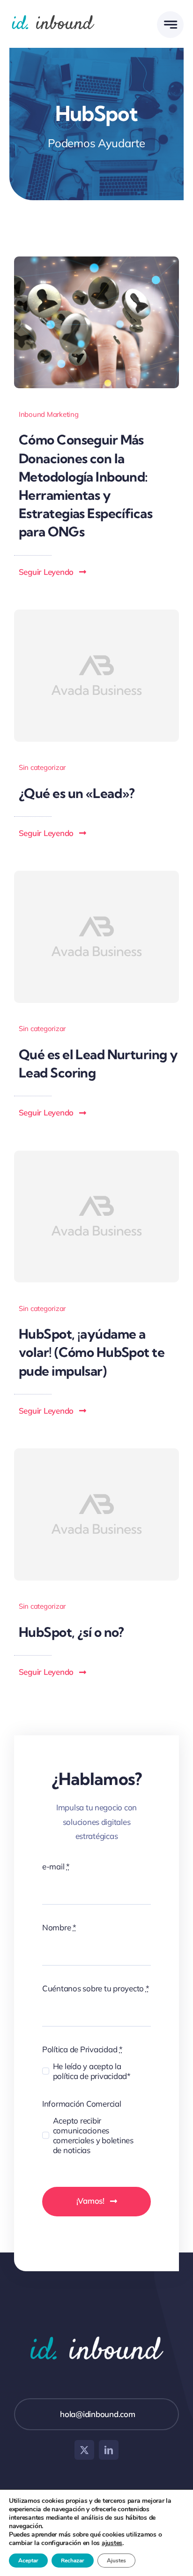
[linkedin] (109, 2450)
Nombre (59, 1927)
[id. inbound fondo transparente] (53, 13)
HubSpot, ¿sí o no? (71, 1632)
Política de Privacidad (82, 2049)
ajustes (112, 2543)
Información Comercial (82, 2104)
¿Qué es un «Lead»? (77, 793)
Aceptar (28, 2561)
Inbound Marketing (49, 414)
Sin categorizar (42, 767)
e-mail (56, 1866)
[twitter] (84, 2450)
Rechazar (73, 2561)
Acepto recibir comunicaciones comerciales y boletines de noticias (93, 2135)
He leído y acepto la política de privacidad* (92, 2071)
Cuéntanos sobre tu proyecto (96, 1988)
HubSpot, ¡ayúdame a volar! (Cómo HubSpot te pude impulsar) (92, 1352)
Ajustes (116, 2561)
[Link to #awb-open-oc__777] (170, 25)
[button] (53, 572)
